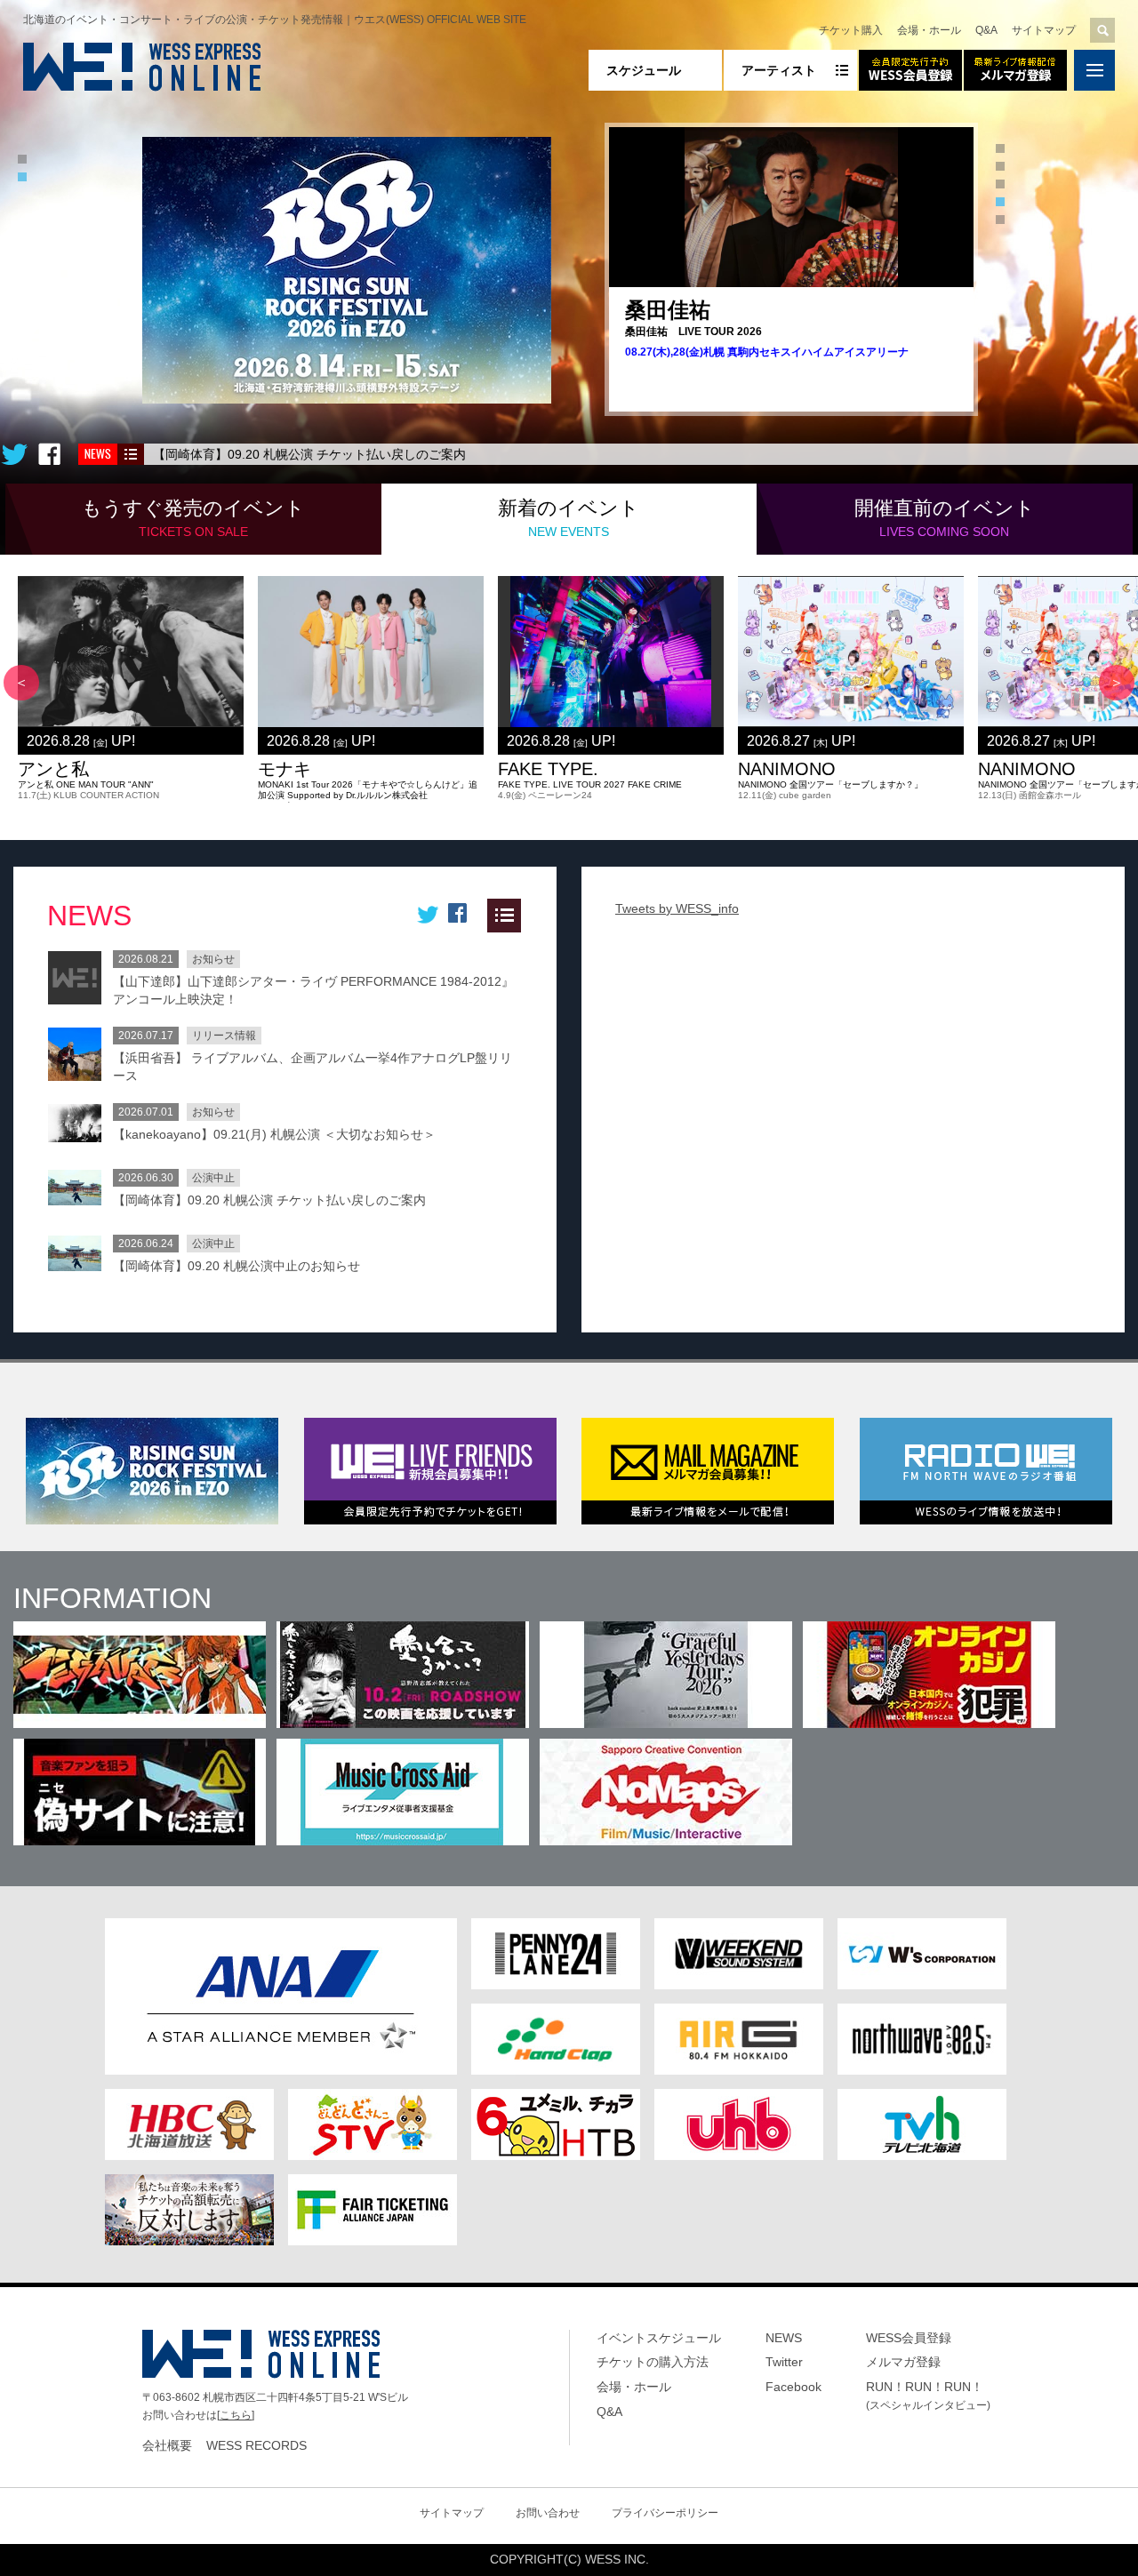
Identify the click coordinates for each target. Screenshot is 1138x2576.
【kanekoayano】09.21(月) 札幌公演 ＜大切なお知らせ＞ (274, 1134)
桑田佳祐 (668, 310)
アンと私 (53, 769)
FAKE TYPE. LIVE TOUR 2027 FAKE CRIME (590, 784)
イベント (193, 518)
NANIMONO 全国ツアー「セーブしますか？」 (830, 784)
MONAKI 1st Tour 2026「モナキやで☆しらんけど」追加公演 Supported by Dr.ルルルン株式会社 (368, 790)
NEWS (784, 2338)
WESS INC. (617, 2559)
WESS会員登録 (909, 2338)
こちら (236, 2415)
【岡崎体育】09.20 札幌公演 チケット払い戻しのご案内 (309, 454)
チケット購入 (851, 30)
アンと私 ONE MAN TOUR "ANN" (86, 784)
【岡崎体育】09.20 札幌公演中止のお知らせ (236, 1266)
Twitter (784, 2362)
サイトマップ (1044, 30)
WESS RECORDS (256, 2445)
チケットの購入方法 (653, 2362)
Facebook (793, 2387)
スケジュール (644, 70)
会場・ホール (929, 30)
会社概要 (167, 2445)
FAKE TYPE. (548, 769)
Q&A (986, 30)
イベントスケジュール (659, 2338)
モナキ (284, 769)
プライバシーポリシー (665, 2513)
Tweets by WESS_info (677, 908)
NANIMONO (787, 769)
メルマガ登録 (903, 2362)
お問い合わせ (548, 2513)
